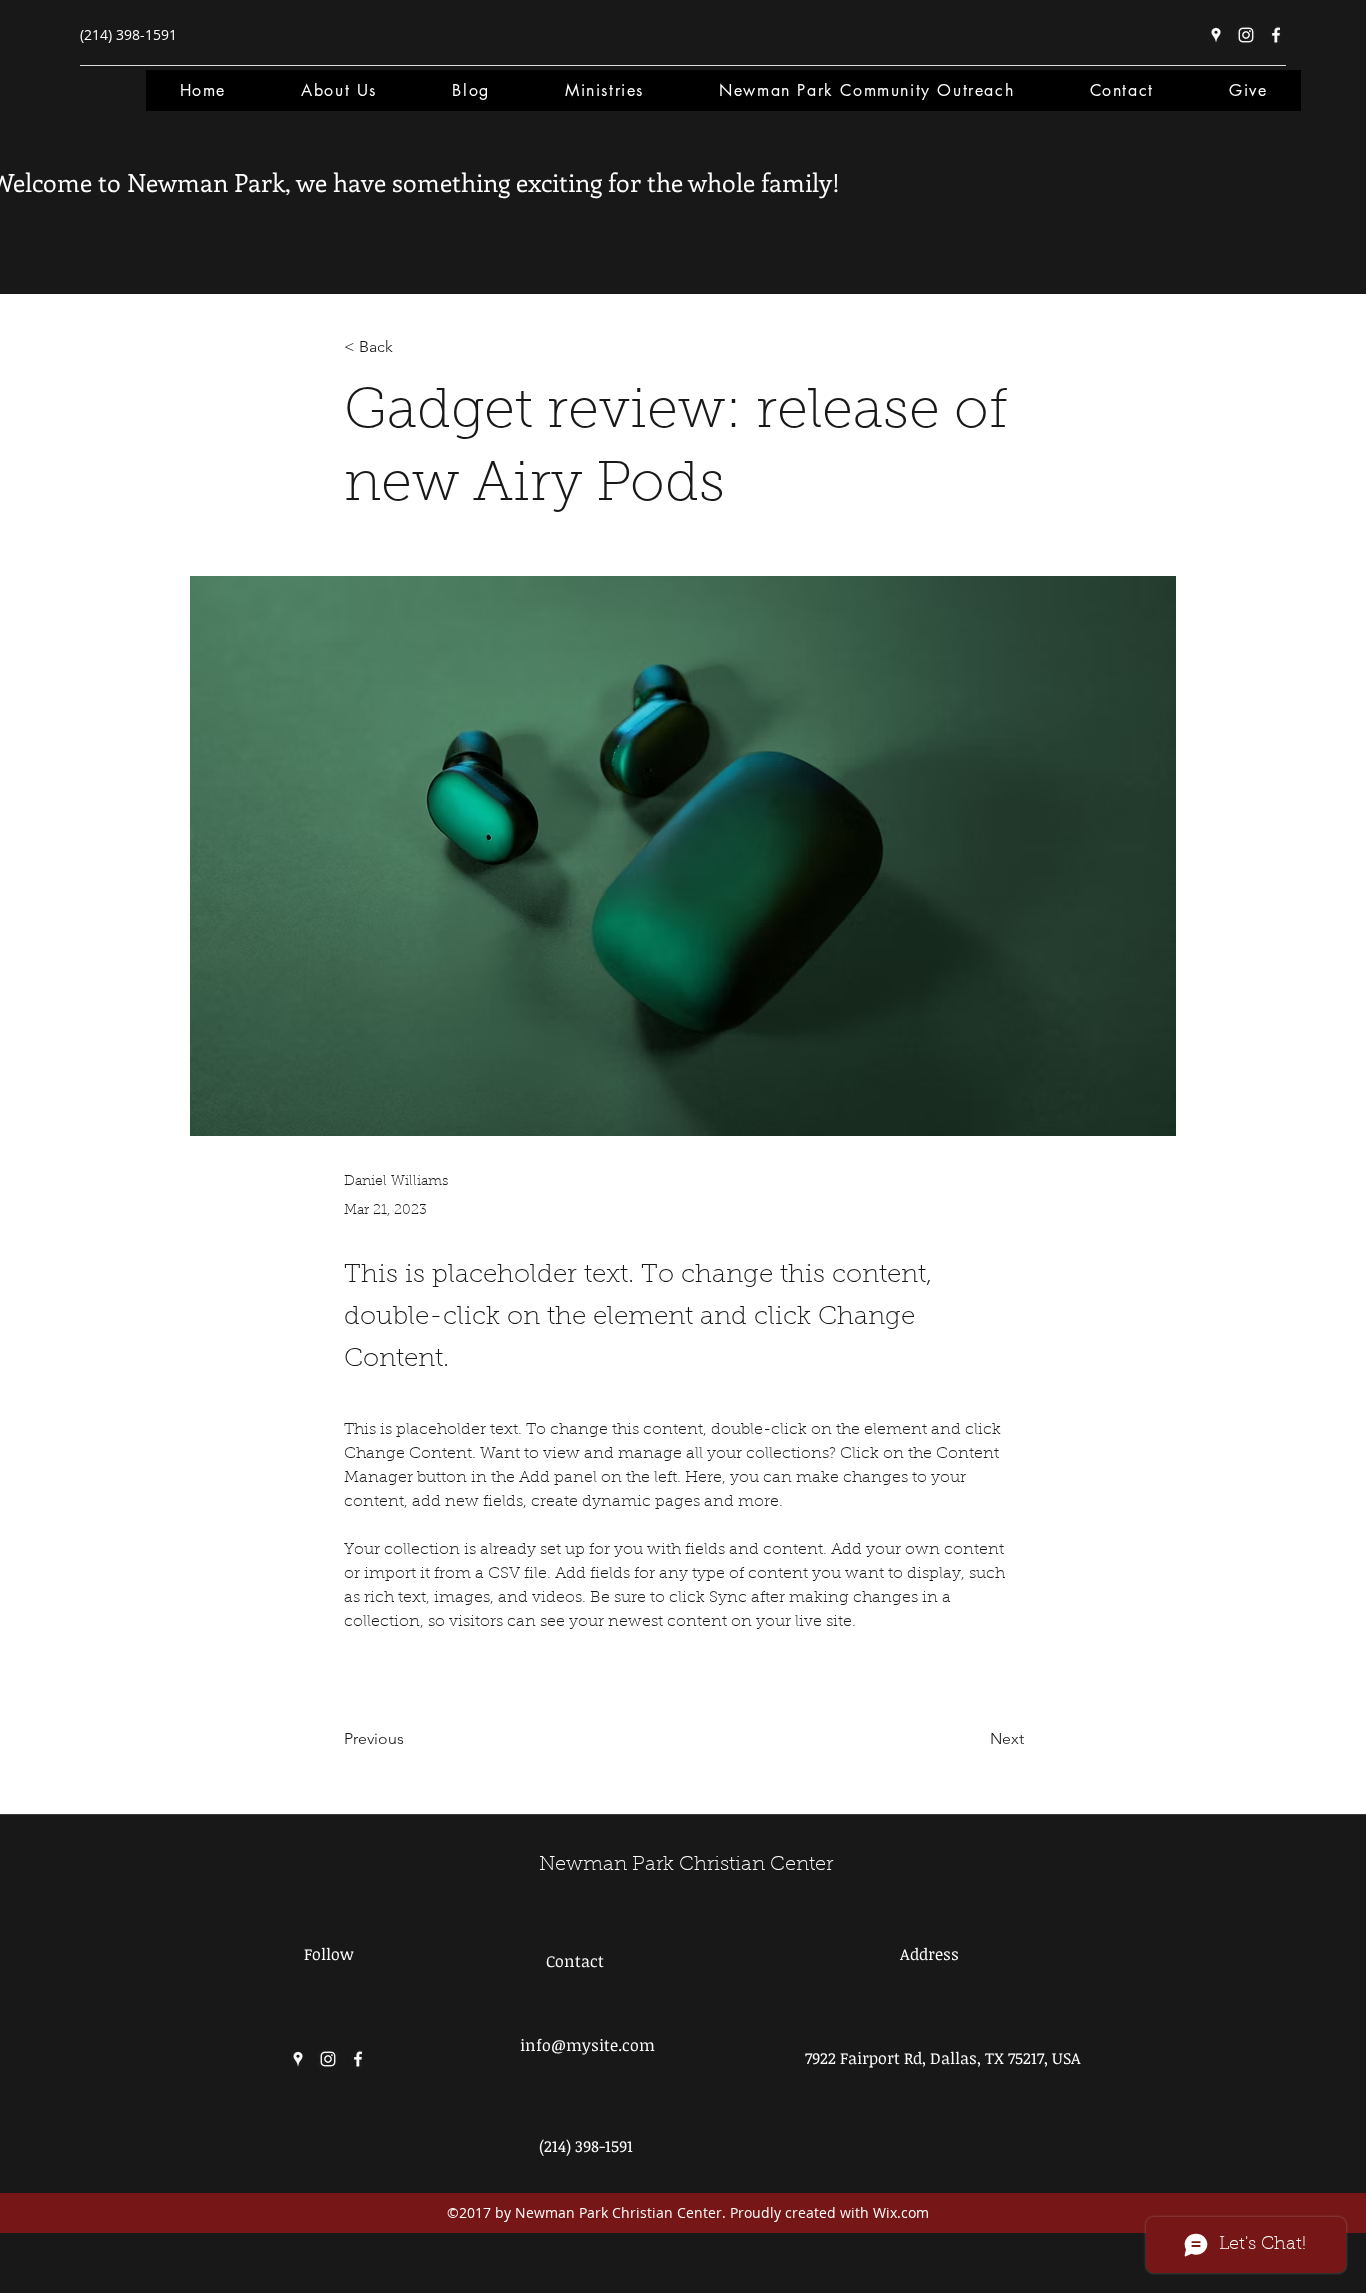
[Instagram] (1246, 35)
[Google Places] (1216, 35)
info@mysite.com (587, 2045)
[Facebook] (1276, 35)
